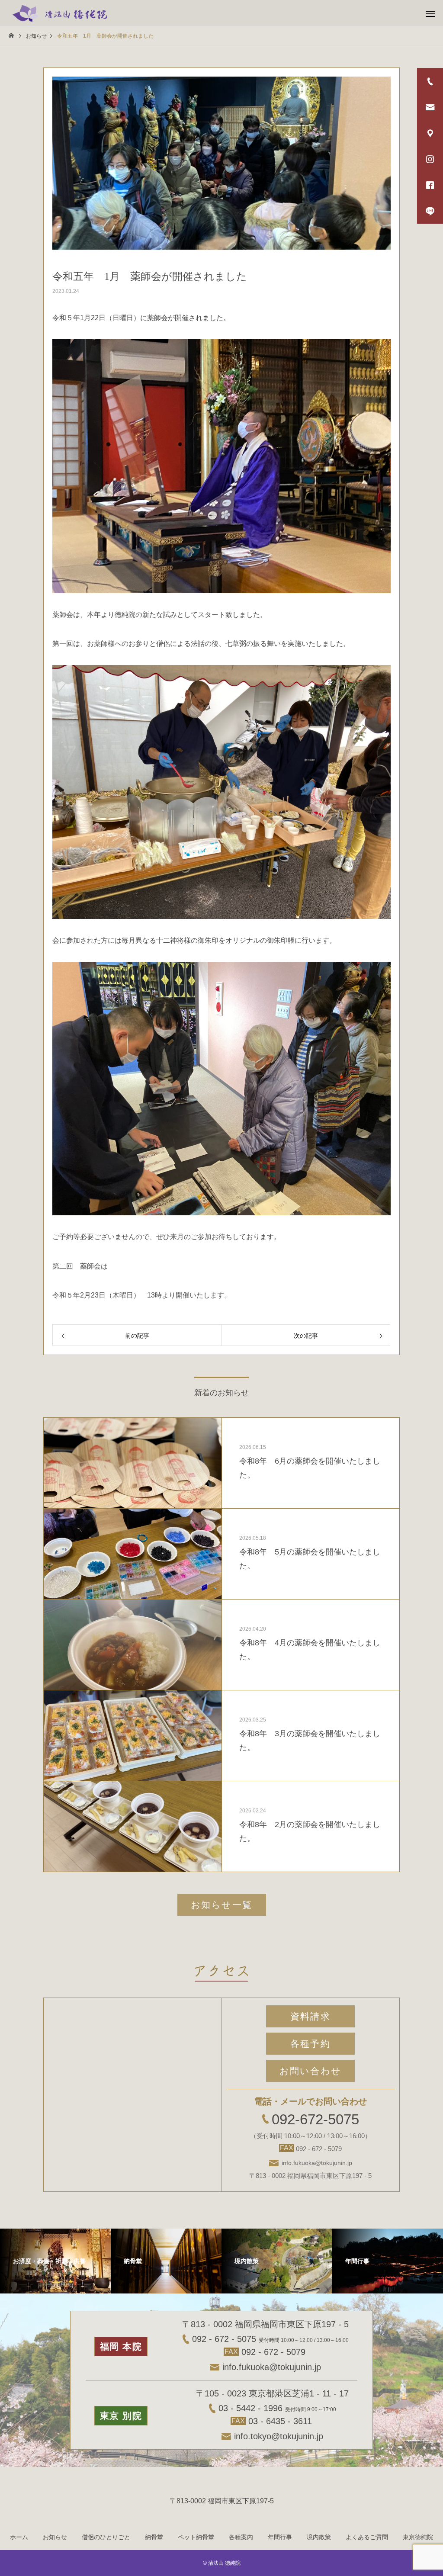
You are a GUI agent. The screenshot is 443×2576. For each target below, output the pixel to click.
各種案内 (241, 2537)
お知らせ (55, 2537)
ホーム (19, 2537)
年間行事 (280, 2537)
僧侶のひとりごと (106, 2537)
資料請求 (310, 2016)
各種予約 (310, 2044)
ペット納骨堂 (196, 2537)
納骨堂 (154, 2537)
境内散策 (319, 2537)
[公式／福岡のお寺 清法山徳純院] (60, 13)
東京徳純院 (418, 2537)
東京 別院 (121, 2416)
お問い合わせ (310, 2071)
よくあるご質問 (367, 2537)
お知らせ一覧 (221, 1905)
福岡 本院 (121, 2346)
